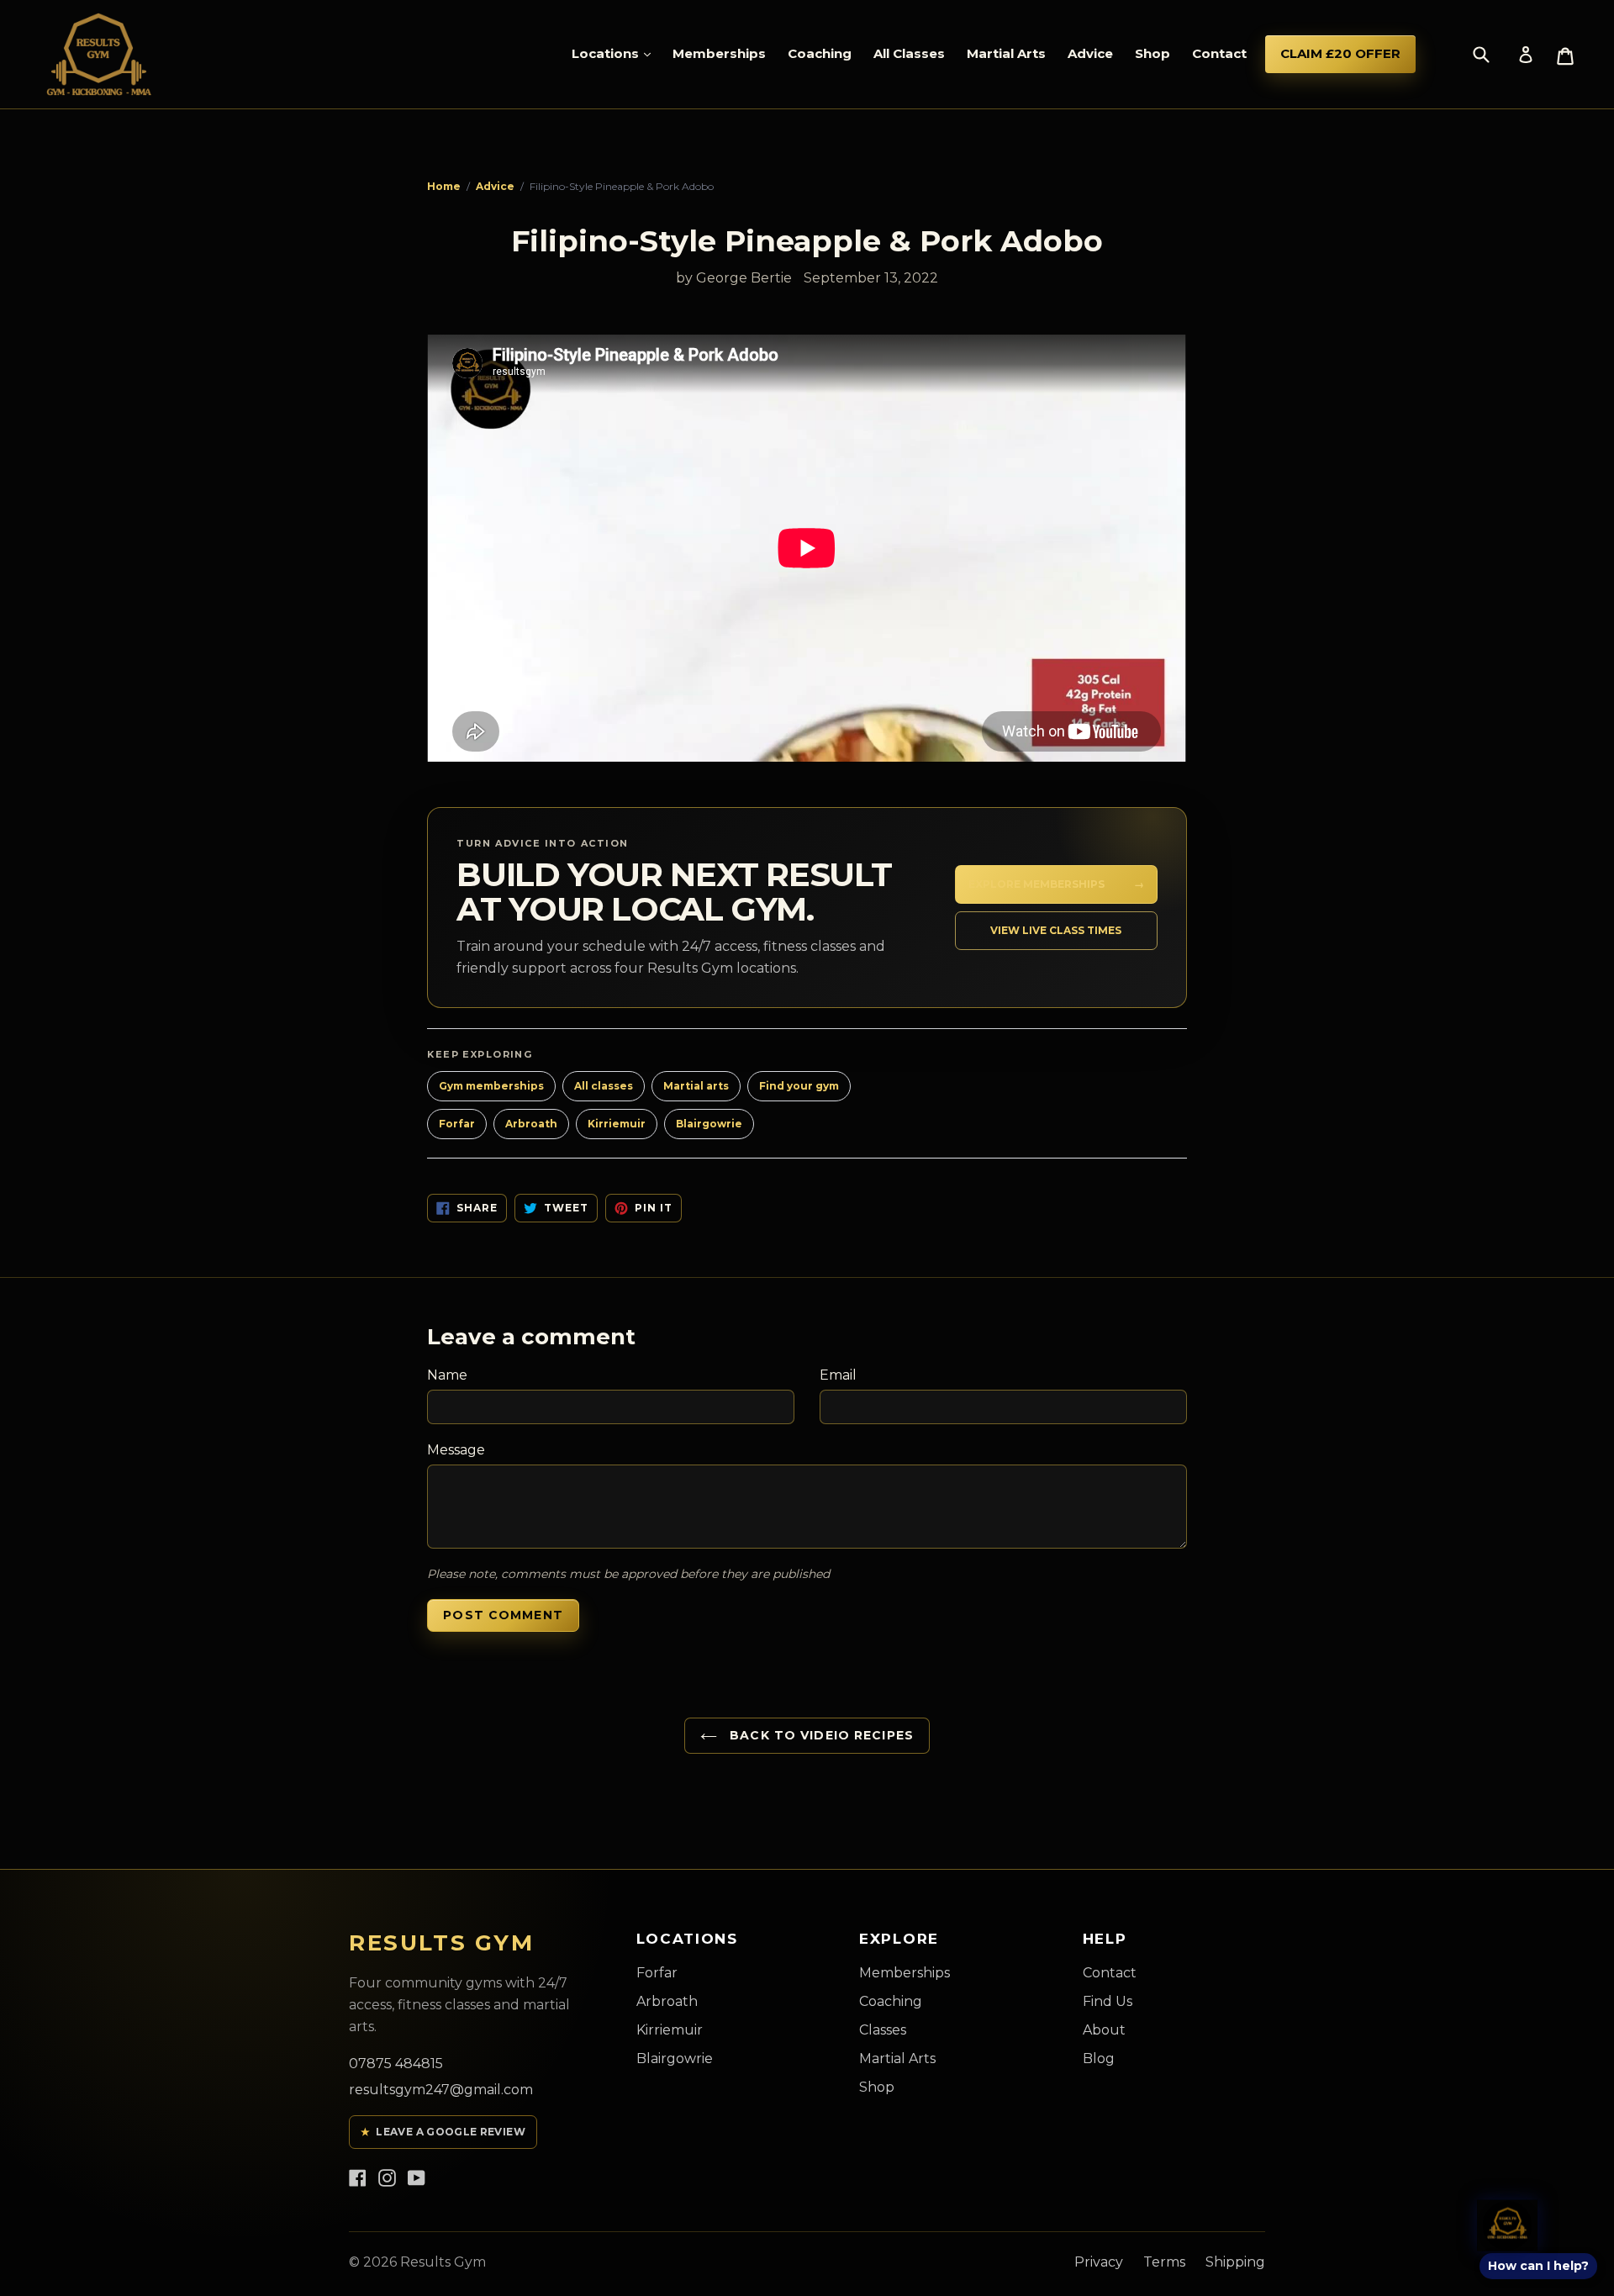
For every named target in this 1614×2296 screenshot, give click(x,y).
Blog (1099, 2058)
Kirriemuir (617, 1124)
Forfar (457, 1124)
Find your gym (799, 1086)
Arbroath (531, 1124)
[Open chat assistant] (1508, 2225)
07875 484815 (396, 2064)
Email (838, 1375)
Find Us (1108, 2001)
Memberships (719, 53)
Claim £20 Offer (1340, 53)
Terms (1164, 2262)
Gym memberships (491, 1086)
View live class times (1056, 930)
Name (447, 1375)
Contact (1219, 53)
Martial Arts (1006, 53)
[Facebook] (358, 2177)
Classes (883, 2030)
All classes (604, 1086)
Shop (1152, 53)
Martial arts (696, 1086)
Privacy (1099, 2262)
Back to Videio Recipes (820, 1735)
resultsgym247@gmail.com (441, 2090)
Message (456, 1450)
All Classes (909, 53)
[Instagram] (387, 2177)
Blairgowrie (709, 1124)
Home (444, 186)
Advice (1090, 53)
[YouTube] (417, 2177)
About (1104, 2030)
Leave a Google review (443, 2132)
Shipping (1235, 2262)
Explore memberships (1056, 884)
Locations (607, 53)
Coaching (820, 53)
